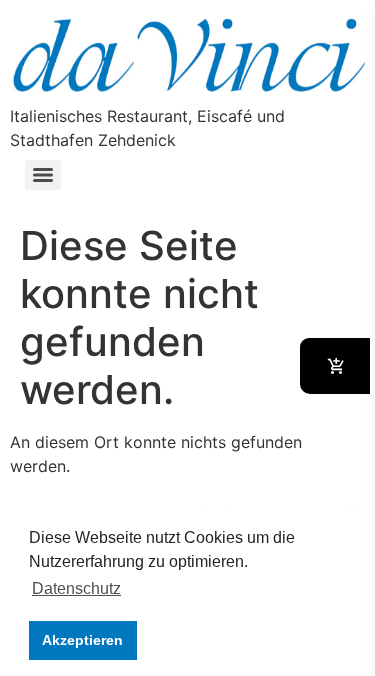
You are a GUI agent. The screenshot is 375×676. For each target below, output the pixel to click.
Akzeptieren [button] (82, 640)
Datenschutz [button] (76, 588)
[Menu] (43, 175)
